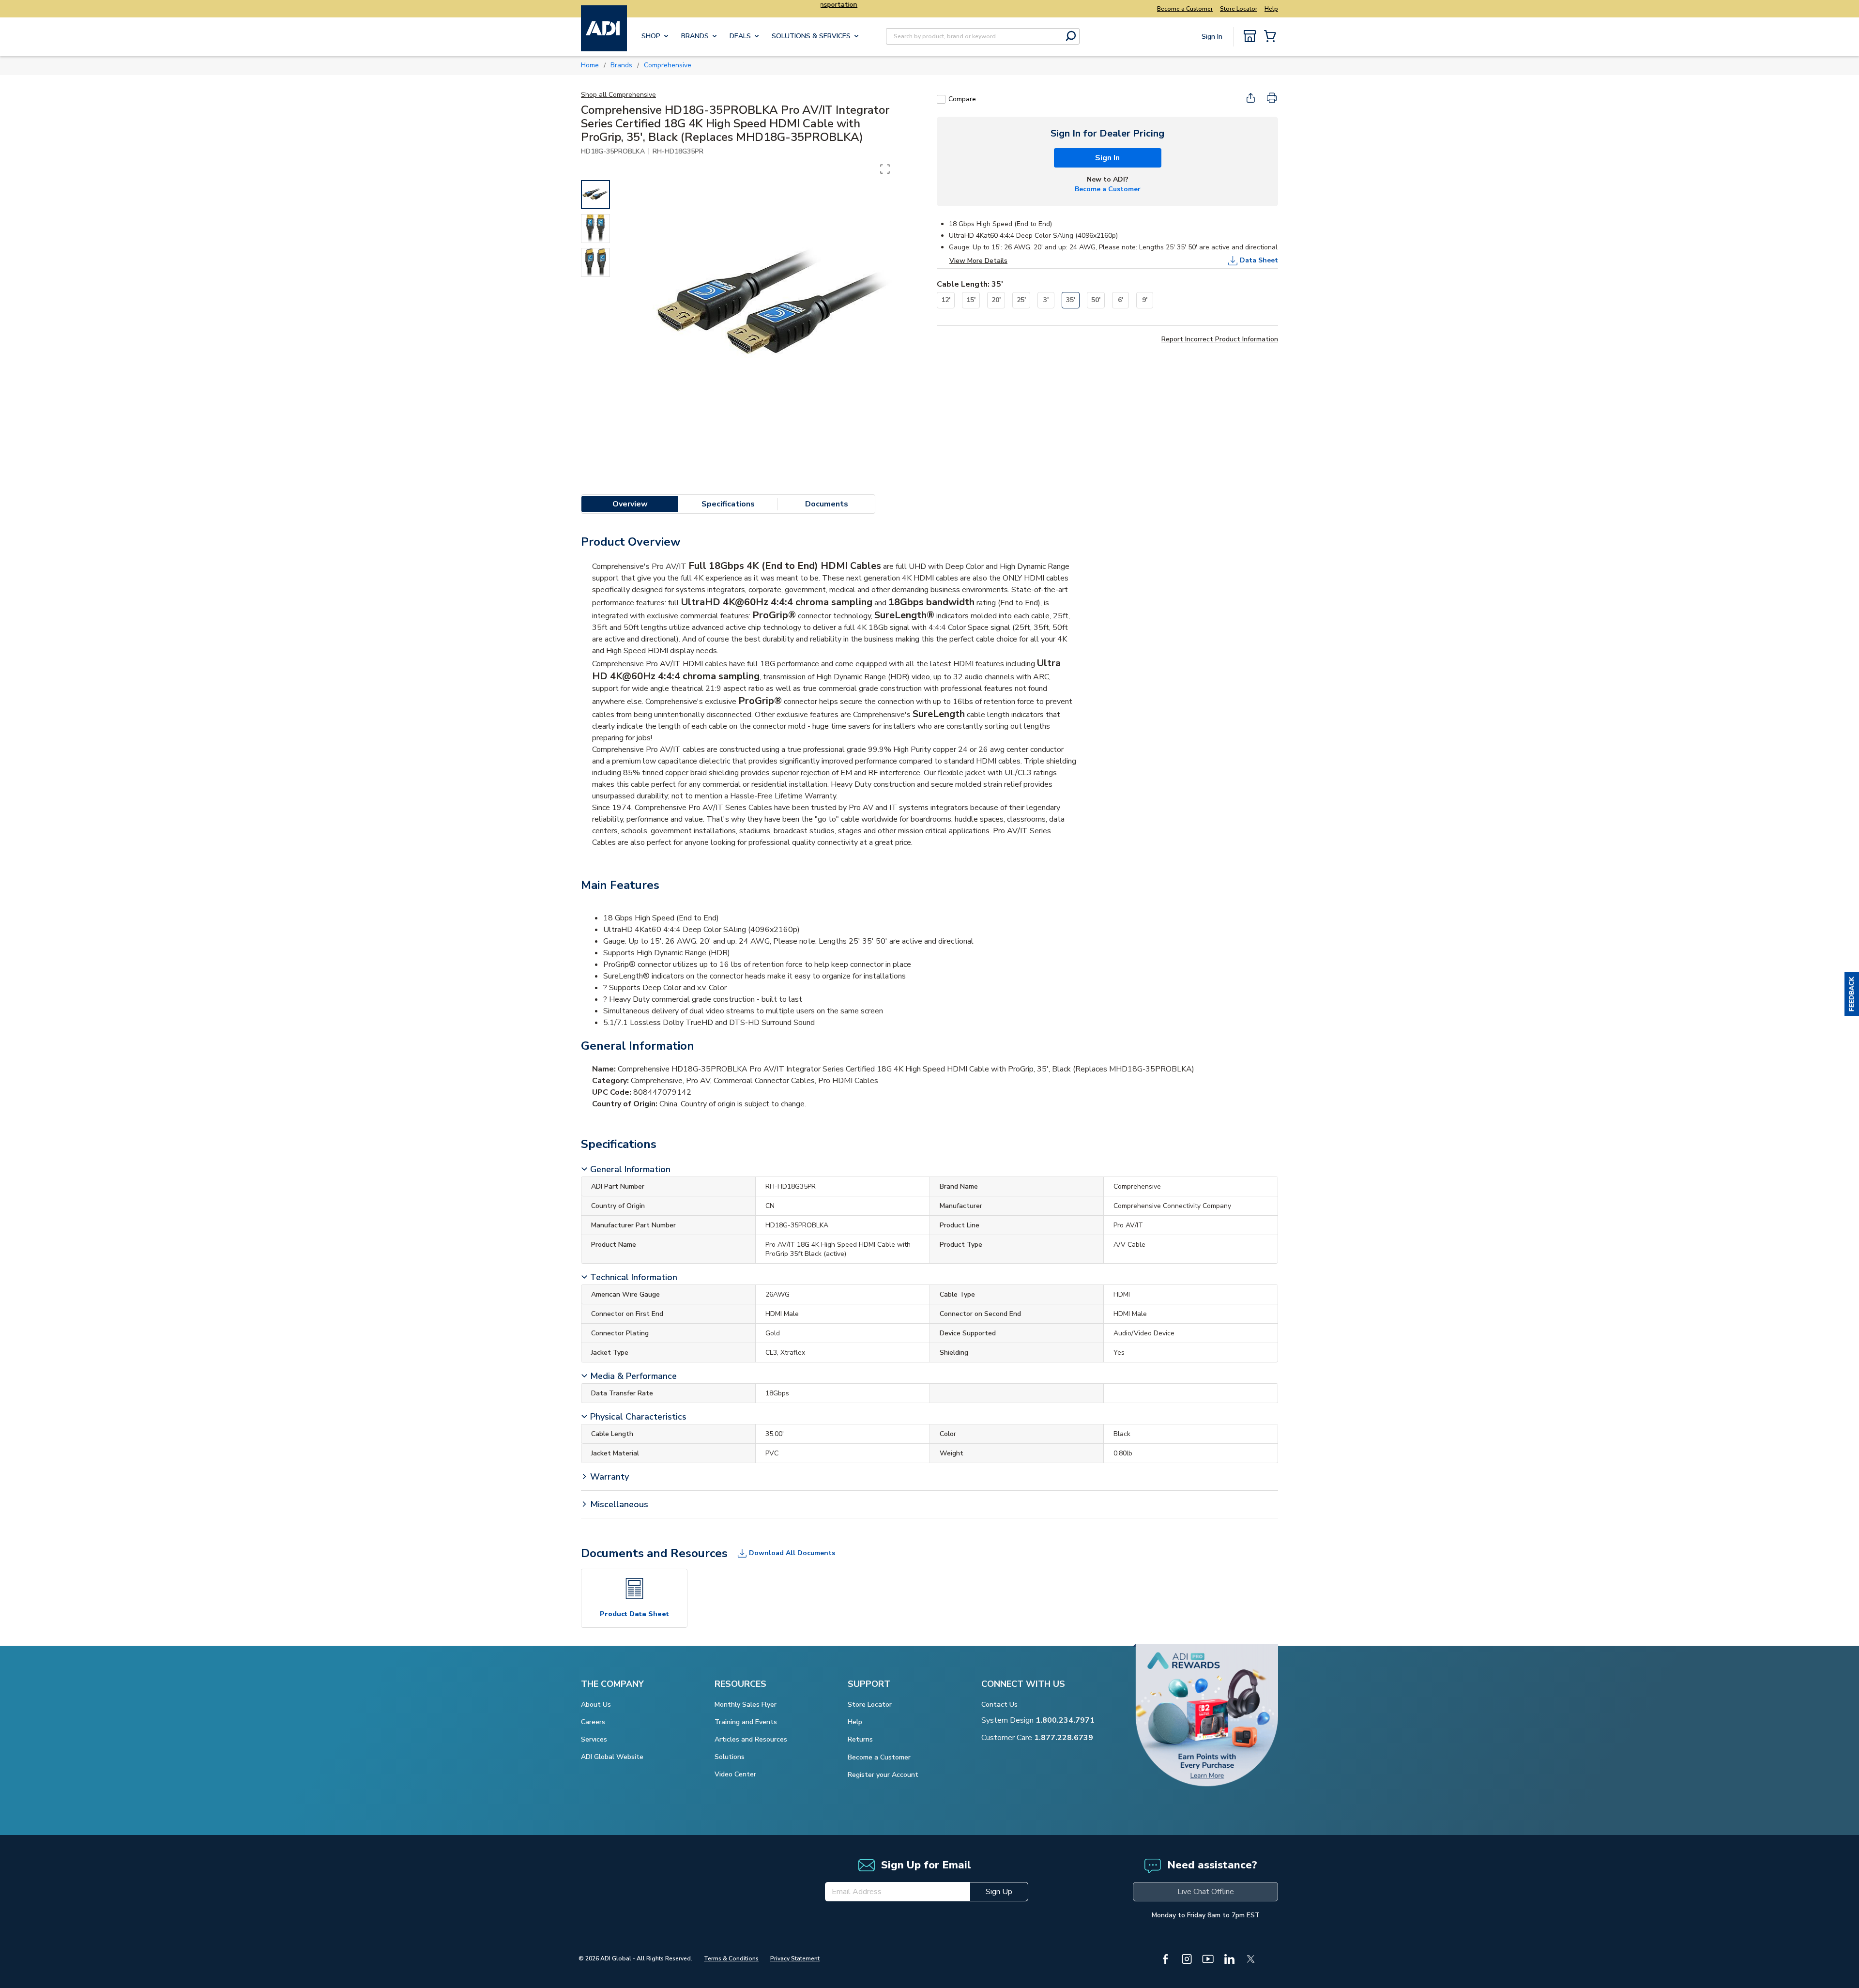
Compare (962, 99)
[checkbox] (941, 99)
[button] (1852, 994)
